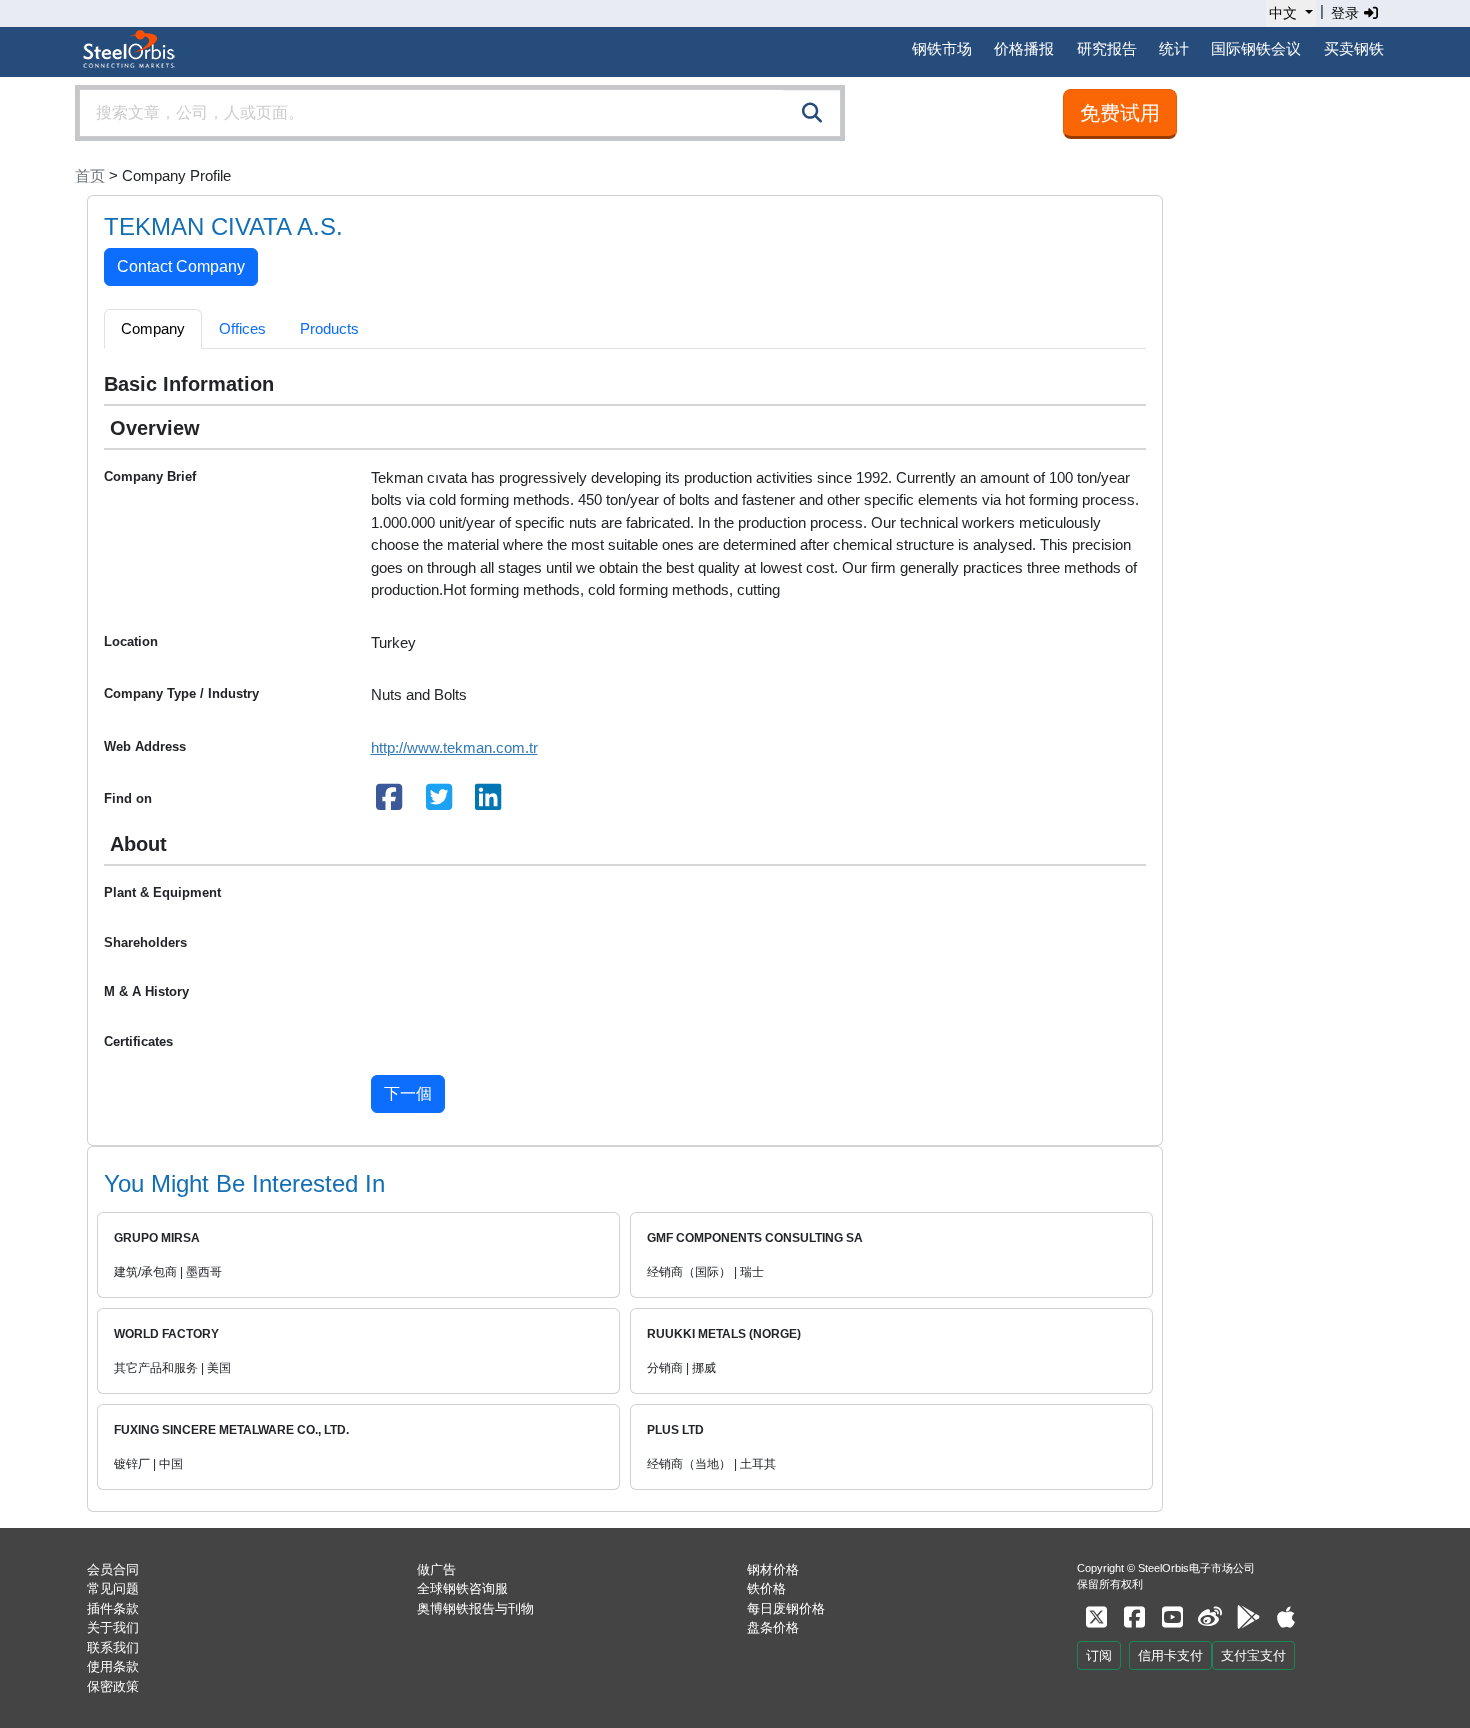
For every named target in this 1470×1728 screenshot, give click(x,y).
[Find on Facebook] (390, 802)
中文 (1283, 13)
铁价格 (766, 1588)
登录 (1347, 13)
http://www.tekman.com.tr (454, 747)
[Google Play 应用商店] (1248, 1617)
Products (329, 328)
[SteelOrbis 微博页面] (1210, 1617)
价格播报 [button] (1024, 48)
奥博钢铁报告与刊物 (475, 1608)
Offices (242, 328)
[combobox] (460, 113)
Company (153, 328)
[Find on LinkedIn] (489, 802)
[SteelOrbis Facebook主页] (1134, 1617)
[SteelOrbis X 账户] (1096, 1617)
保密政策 (113, 1686)
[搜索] (812, 113)
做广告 (436, 1569)
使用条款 (113, 1666)
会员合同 (113, 1569)
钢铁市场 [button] (942, 48)
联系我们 (113, 1647)
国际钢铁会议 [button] (1256, 48)
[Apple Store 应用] (1286, 1617)
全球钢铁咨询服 (462, 1588)
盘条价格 (773, 1627)
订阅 (1099, 1655)
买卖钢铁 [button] (1354, 48)
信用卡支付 (1170, 1655)
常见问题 (113, 1588)
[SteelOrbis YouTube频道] (1172, 1617)
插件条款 (113, 1608)
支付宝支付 (1253, 1655)
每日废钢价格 (786, 1608)
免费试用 (1120, 113)
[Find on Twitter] (439, 802)
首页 (90, 175)
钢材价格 (773, 1569)
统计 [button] (1174, 48)
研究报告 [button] (1107, 48)
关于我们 (113, 1627)
